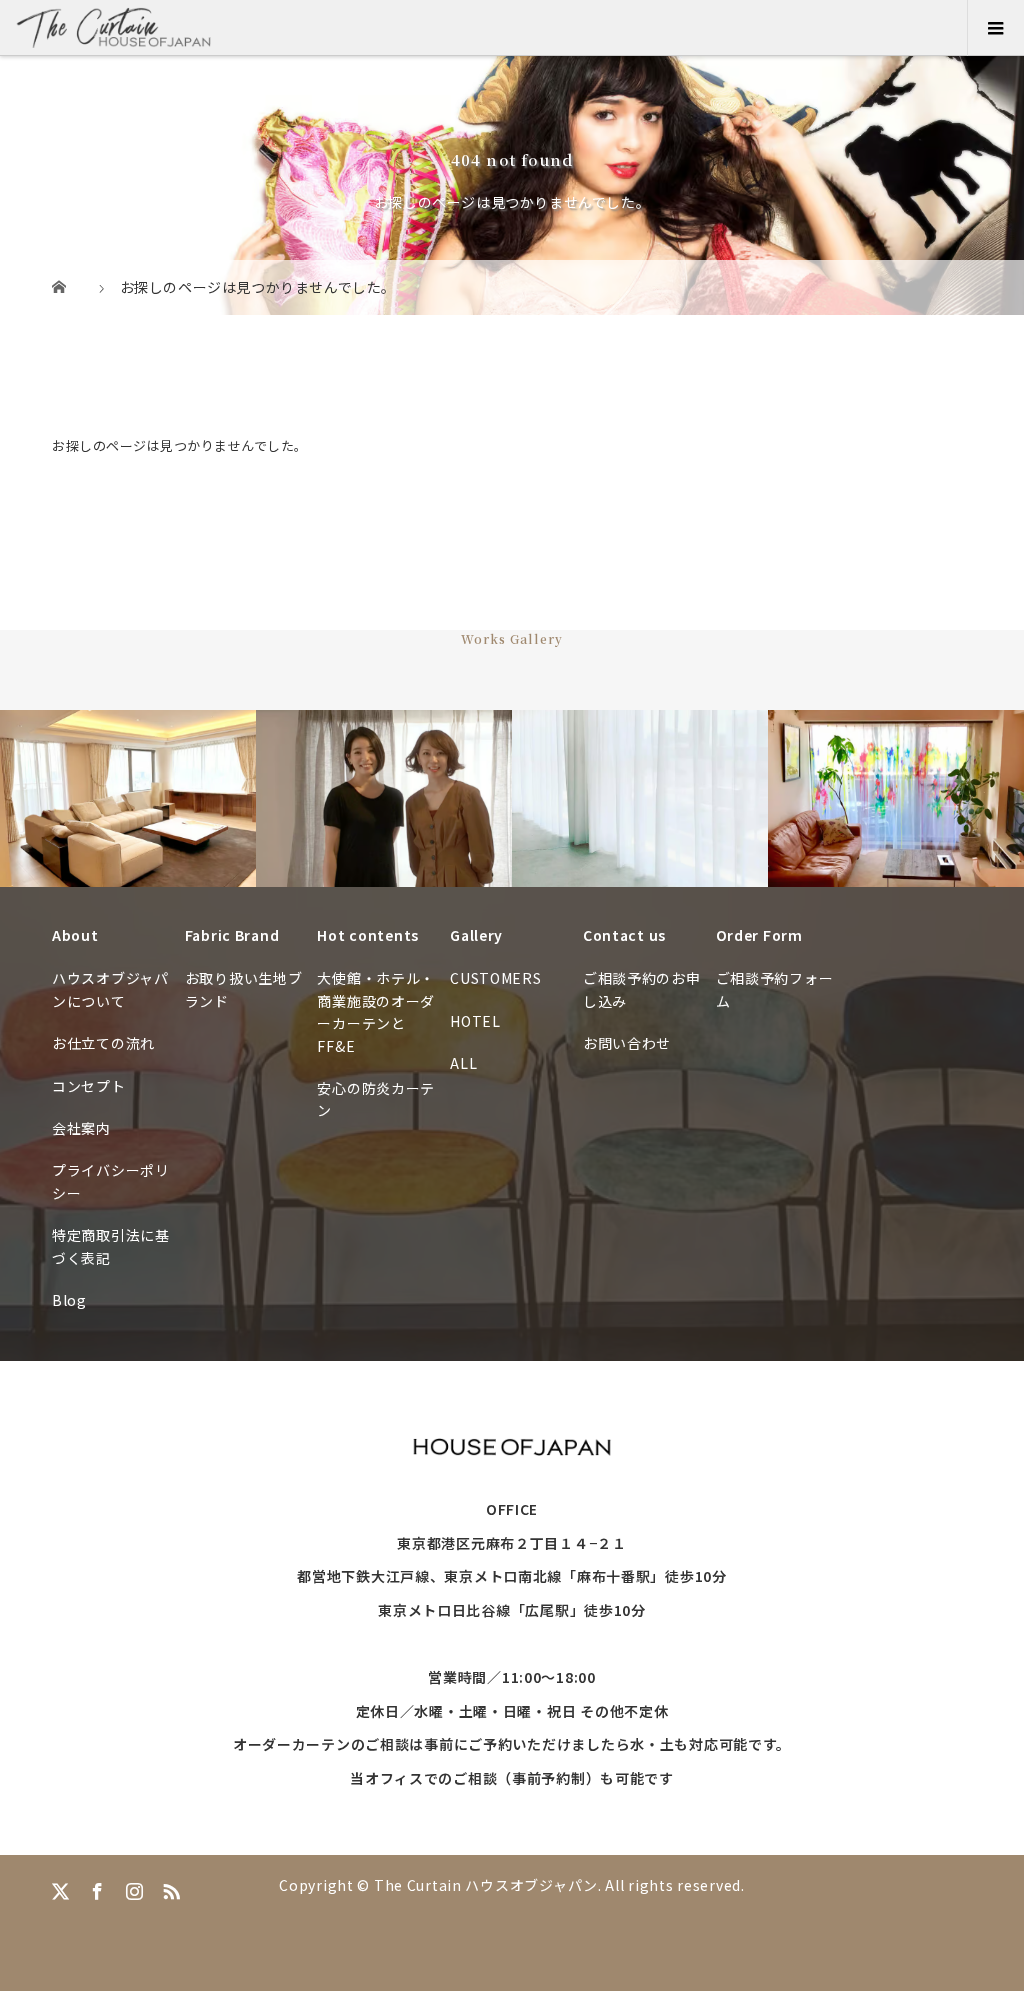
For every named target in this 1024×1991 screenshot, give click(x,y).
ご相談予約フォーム (775, 989)
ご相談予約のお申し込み (642, 989)
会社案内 (81, 1128)
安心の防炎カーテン (376, 1099)
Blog (69, 1300)
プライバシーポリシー (111, 1181)
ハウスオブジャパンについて (110, 989)
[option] (128, 798)
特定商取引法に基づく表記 (111, 1246)
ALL (463, 1063)
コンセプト (89, 1086)
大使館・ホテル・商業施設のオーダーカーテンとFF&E (376, 1011)
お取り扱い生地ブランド (244, 989)
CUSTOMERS (495, 978)
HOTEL (475, 1021)
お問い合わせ (627, 1043)
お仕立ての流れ (103, 1043)
